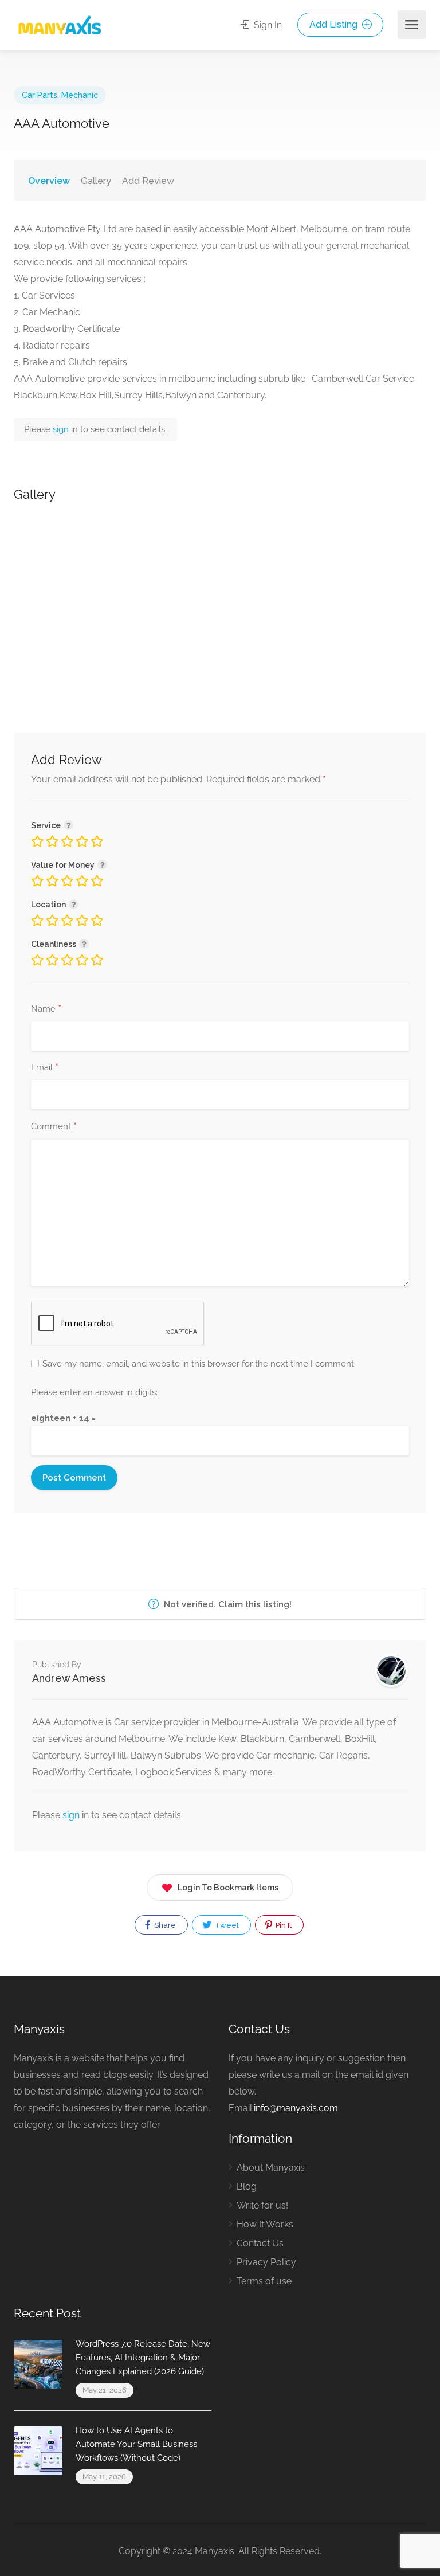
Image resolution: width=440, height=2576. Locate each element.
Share (164, 1925)
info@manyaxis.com (296, 2108)
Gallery (96, 181)
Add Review (148, 181)
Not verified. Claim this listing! (227, 1604)
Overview (49, 181)
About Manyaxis (271, 2168)
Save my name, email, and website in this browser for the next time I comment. (199, 1364)
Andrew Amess (69, 1678)
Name (46, 1009)
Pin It (283, 1925)
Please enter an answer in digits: (94, 1392)
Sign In (267, 25)
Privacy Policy (266, 2262)
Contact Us (260, 2243)
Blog (247, 2187)
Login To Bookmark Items (228, 1888)
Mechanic (80, 95)
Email (45, 1068)
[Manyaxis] (59, 25)
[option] (220, 601)
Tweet (226, 1925)
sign (62, 429)
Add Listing (335, 24)
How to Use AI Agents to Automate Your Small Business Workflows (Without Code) (136, 2444)
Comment (54, 1127)
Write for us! (262, 2205)
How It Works (265, 2224)
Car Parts (40, 95)
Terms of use (264, 2281)
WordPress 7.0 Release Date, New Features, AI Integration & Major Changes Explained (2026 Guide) (143, 2358)
